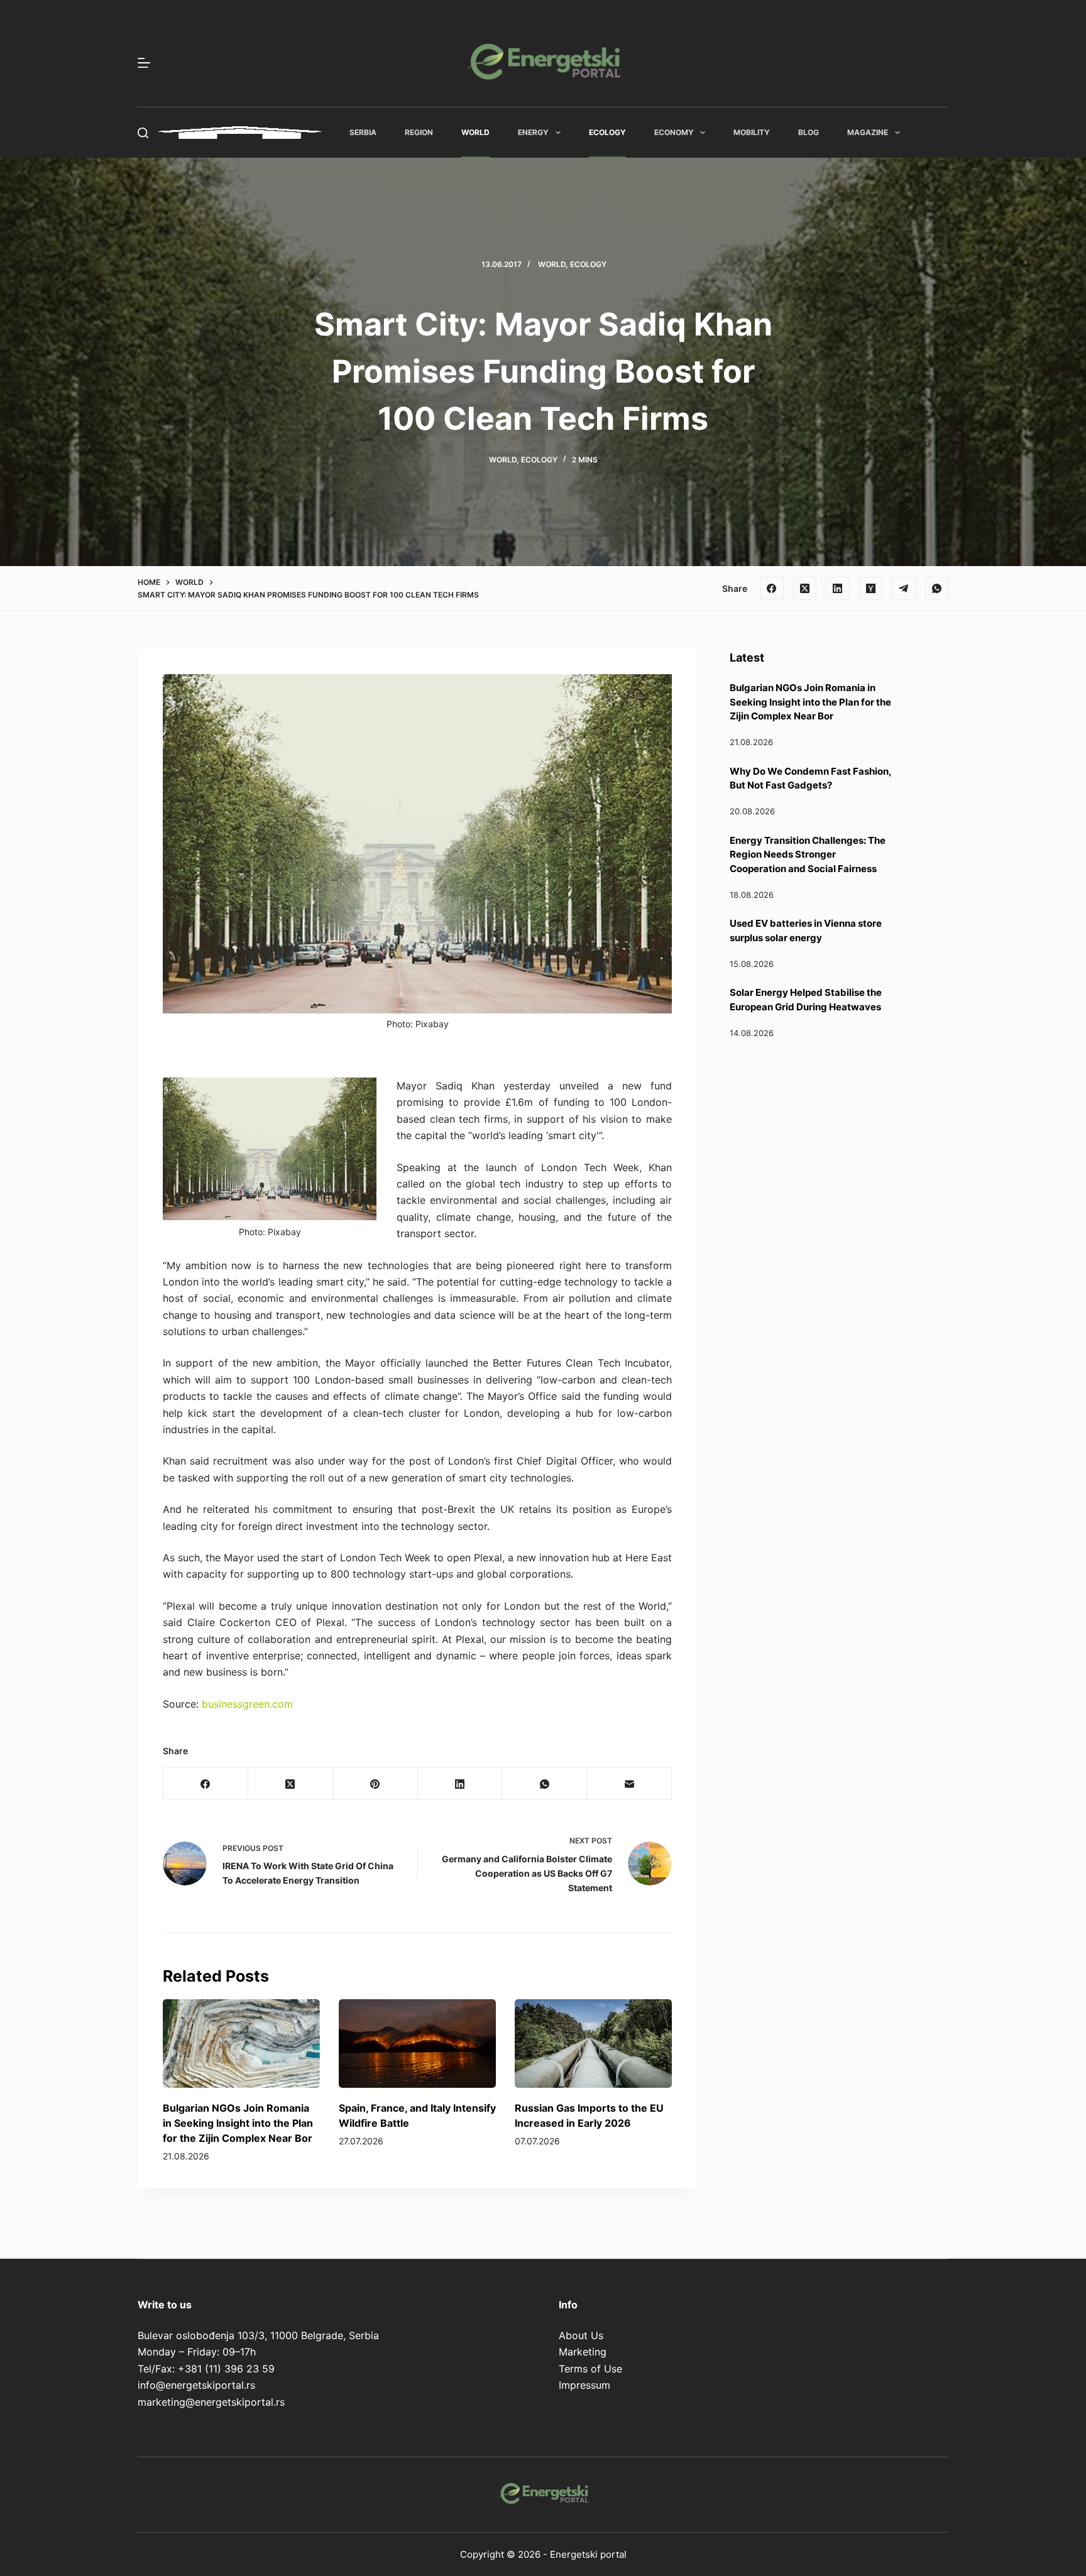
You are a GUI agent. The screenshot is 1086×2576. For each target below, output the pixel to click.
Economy (674, 132)
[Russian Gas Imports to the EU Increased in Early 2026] (593, 2044)
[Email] (629, 1784)
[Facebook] (772, 589)
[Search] (143, 133)
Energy (533, 132)
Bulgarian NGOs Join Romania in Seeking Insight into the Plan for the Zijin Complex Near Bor (238, 2123)
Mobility (752, 132)
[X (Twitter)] (805, 589)
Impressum (584, 2385)
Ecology (607, 132)
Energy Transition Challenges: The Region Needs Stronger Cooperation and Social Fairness (808, 854)
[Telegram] (904, 589)
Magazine (868, 132)
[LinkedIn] (838, 589)
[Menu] (144, 63)
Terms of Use (590, 2369)
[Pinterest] (376, 1784)
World (475, 132)
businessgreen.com (247, 1704)
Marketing (583, 2352)
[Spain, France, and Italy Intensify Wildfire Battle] (417, 2044)
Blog (809, 132)
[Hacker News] (871, 589)
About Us (581, 2335)
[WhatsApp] (937, 589)
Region (419, 132)
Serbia (363, 132)
